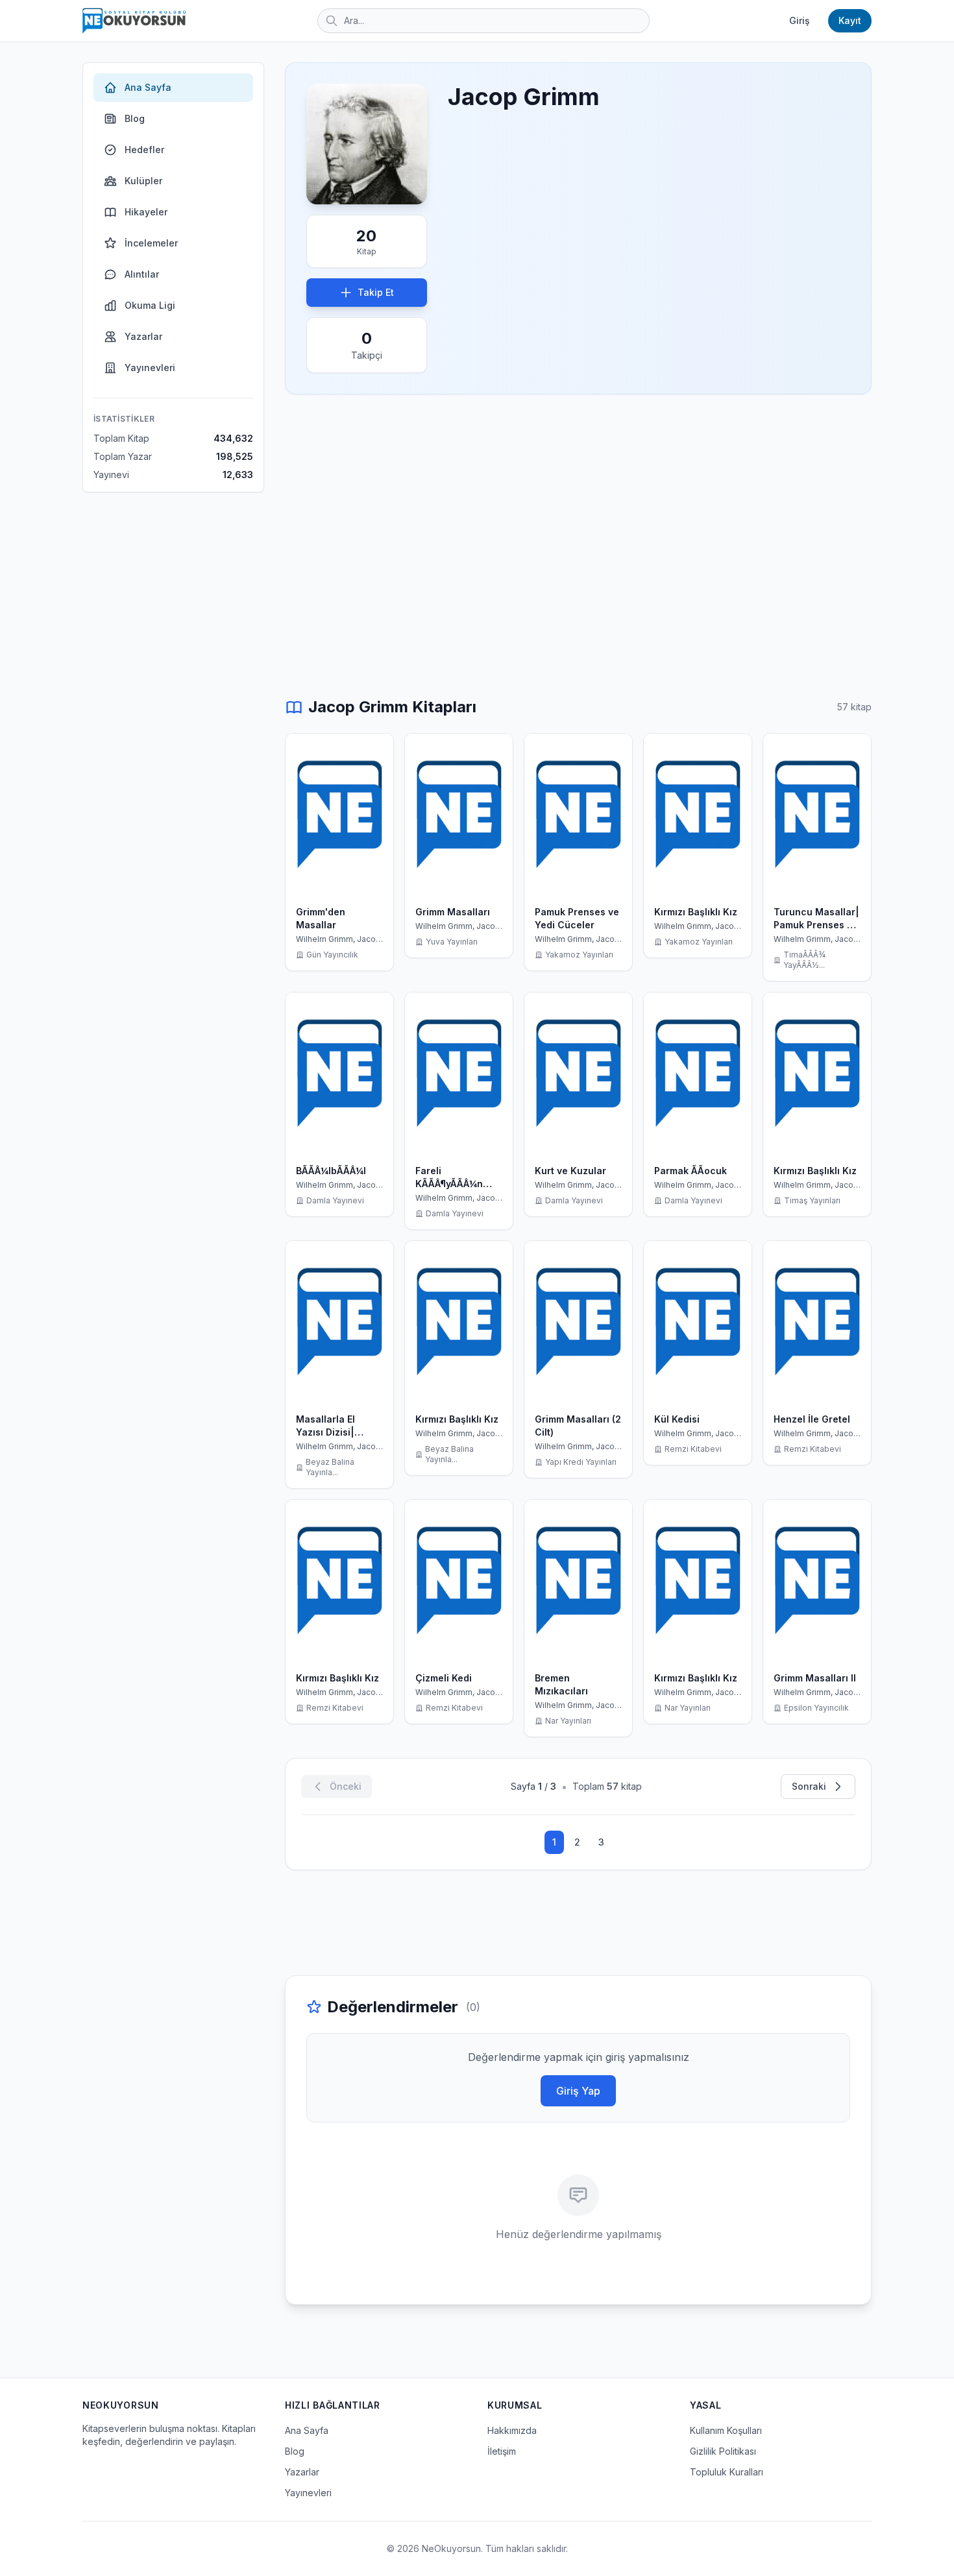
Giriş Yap (578, 2091)
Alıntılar (142, 274)
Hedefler (144, 150)
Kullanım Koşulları (726, 2430)
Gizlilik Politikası (723, 2451)
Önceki (346, 1786)
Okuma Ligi (150, 305)
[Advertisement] (578, 506)
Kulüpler (143, 181)
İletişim (502, 2451)
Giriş (800, 20)
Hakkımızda (512, 2430)
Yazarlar (143, 336)
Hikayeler (146, 212)
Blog (135, 118)
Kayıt (850, 20)
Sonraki (809, 1786)
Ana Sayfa (148, 87)
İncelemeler (151, 243)
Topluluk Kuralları (727, 2472)
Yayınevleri (150, 367)
